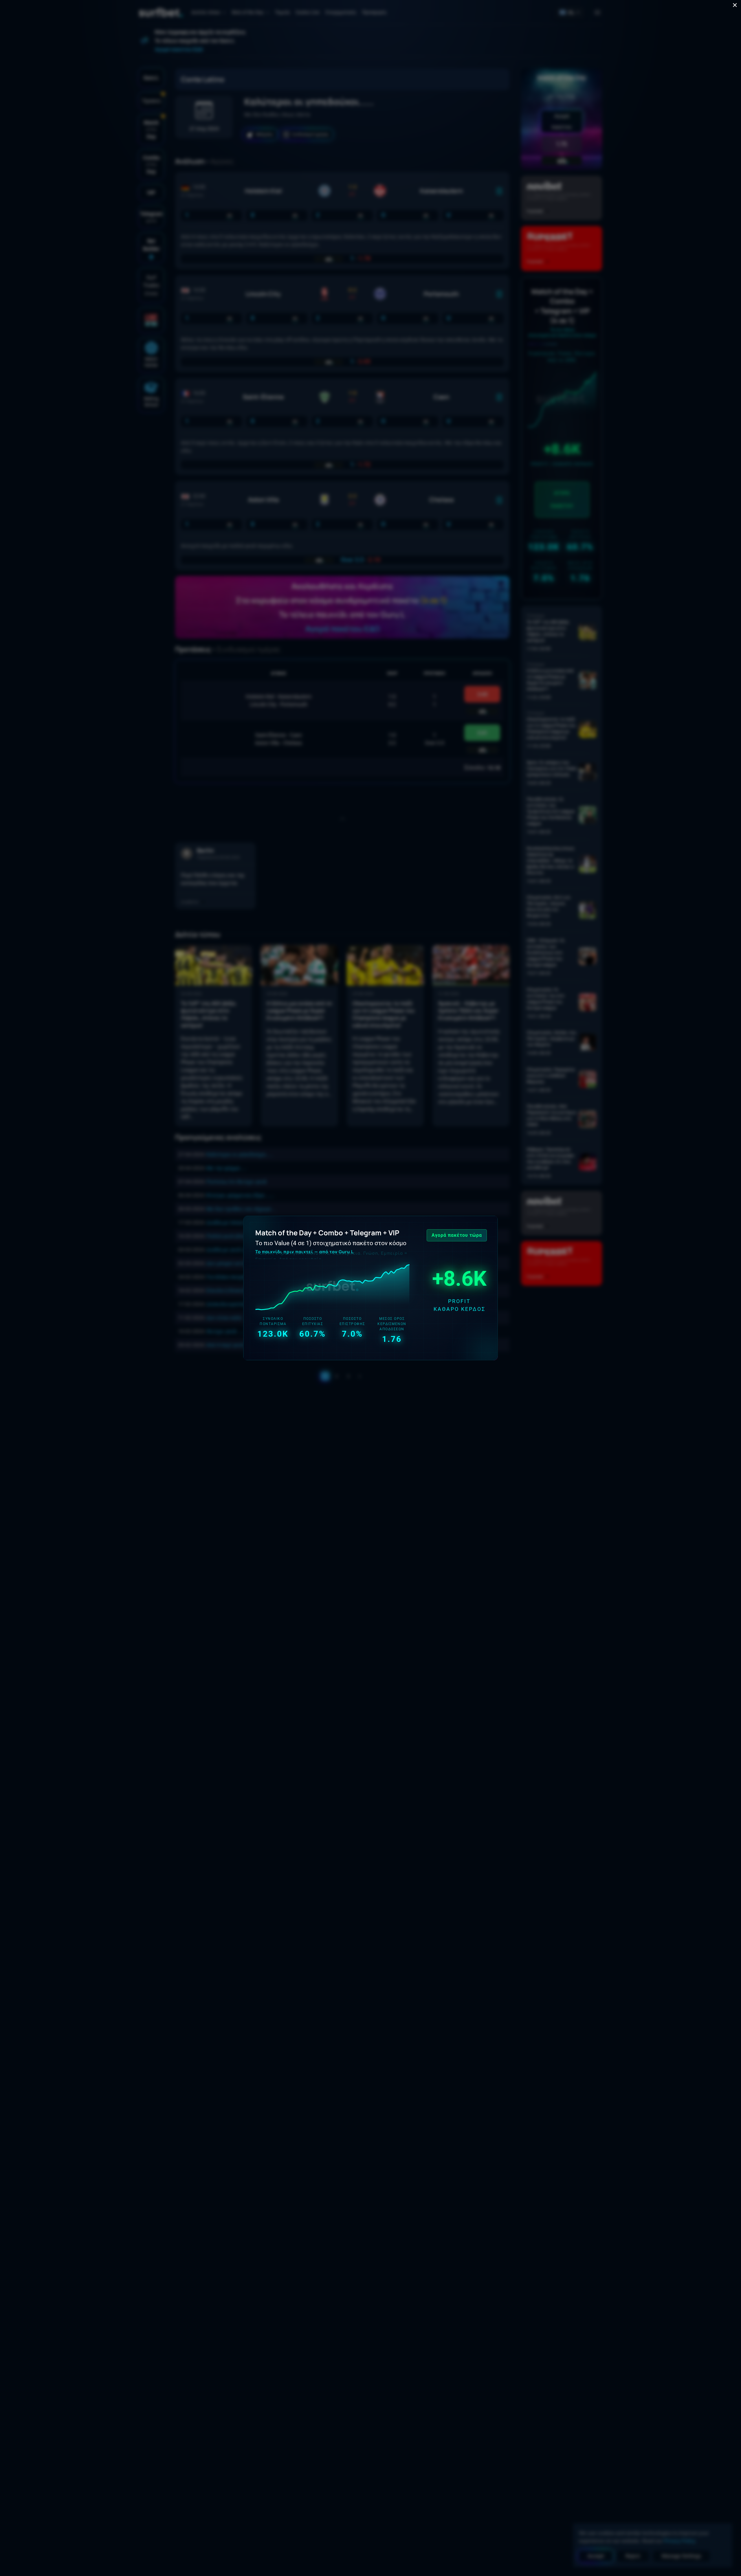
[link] (370, 1288)
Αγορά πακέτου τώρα (457, 1235)
